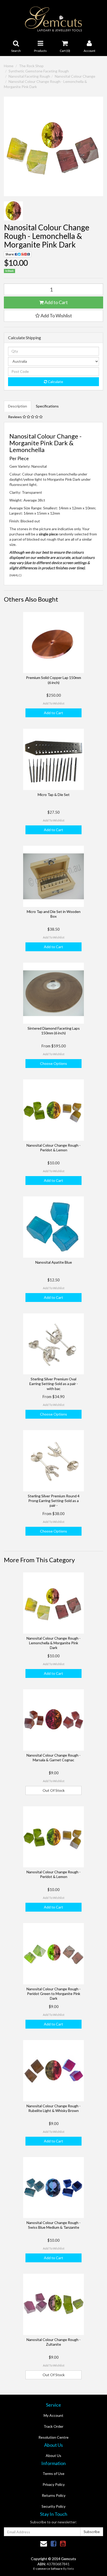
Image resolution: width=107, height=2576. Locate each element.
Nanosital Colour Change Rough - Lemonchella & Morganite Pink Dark (53, 1643)
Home (9, 66)
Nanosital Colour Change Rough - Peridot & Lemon (53, 1148)
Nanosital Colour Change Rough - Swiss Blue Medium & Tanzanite (53, 2225)
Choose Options (53, 1063)
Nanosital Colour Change (75, 76)
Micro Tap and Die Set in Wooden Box (54, 914)
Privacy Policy (54, 2484)
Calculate (55, 382)
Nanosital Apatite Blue (54, 1262)
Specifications (47, 406)
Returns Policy (54, 2495)
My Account (53, 2415)
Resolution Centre (53, 2437)
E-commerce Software (48, 2569)
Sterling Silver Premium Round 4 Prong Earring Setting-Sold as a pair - (54, 1501)
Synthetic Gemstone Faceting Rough (39, 71)
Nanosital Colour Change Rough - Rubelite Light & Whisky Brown (53, 2108)
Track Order (53, 2426)
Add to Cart (56, 302)
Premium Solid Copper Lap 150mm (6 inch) (53, 680)
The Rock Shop (31, 66)
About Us (53, 2455)
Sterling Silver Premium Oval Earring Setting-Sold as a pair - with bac (54, 1384)
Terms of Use (53, 2473)
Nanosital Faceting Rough (29, 76)
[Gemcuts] (54, 19)
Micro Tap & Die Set (54, 795)
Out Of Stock (54, 1790)
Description (18, 406)
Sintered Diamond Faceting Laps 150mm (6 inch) (54, 1031)
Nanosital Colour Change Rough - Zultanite (53, 2342)
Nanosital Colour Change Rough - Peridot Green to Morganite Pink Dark (53, 1994)
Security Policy (53, 2506)
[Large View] (13, 211)
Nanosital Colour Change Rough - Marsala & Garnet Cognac (53, 1758)
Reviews (15, 417)
